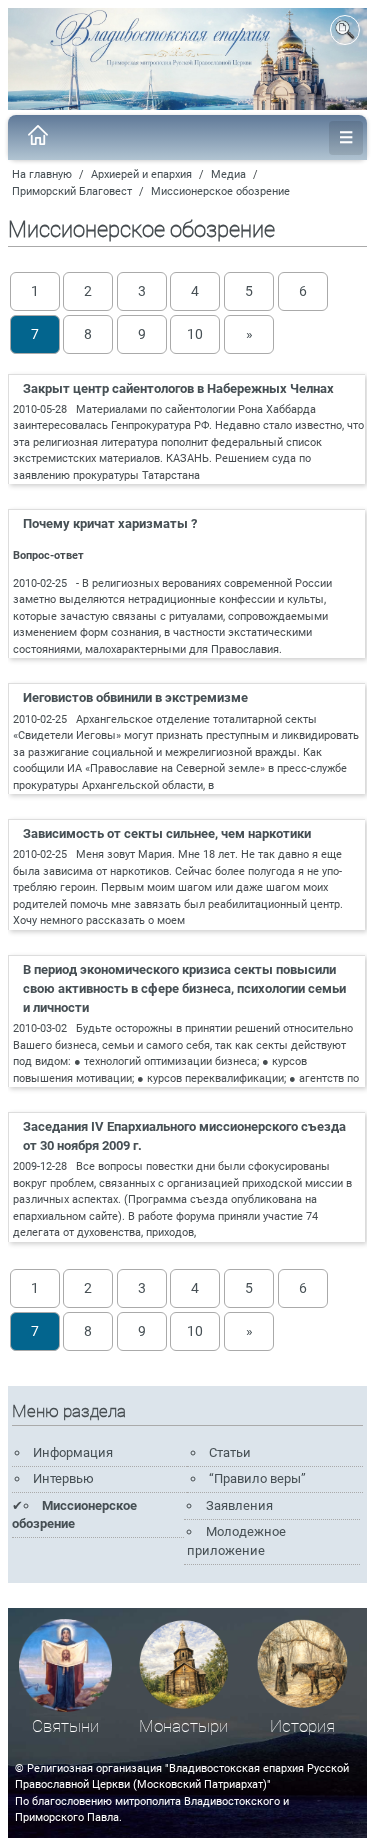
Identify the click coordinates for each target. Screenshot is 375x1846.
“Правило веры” (257, 1478)
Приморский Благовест (72, 191)
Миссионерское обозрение (220, 191)
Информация (73, 1452)
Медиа (228, 174)
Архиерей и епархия (141, 174)
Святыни (65, 1726)
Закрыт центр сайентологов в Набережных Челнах (178, 388)
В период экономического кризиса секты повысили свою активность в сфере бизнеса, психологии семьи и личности (184, 988)
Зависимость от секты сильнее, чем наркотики (167, 833)
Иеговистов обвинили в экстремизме (135, 697)
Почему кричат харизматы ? (110, 523)
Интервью (63, 1478)
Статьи (230, 1452)
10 (195, 334)
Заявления (239, 1505)
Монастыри (183, 1726)
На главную (42, 174)
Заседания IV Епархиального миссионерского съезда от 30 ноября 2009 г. (184, 1136)
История (302, 1726)
